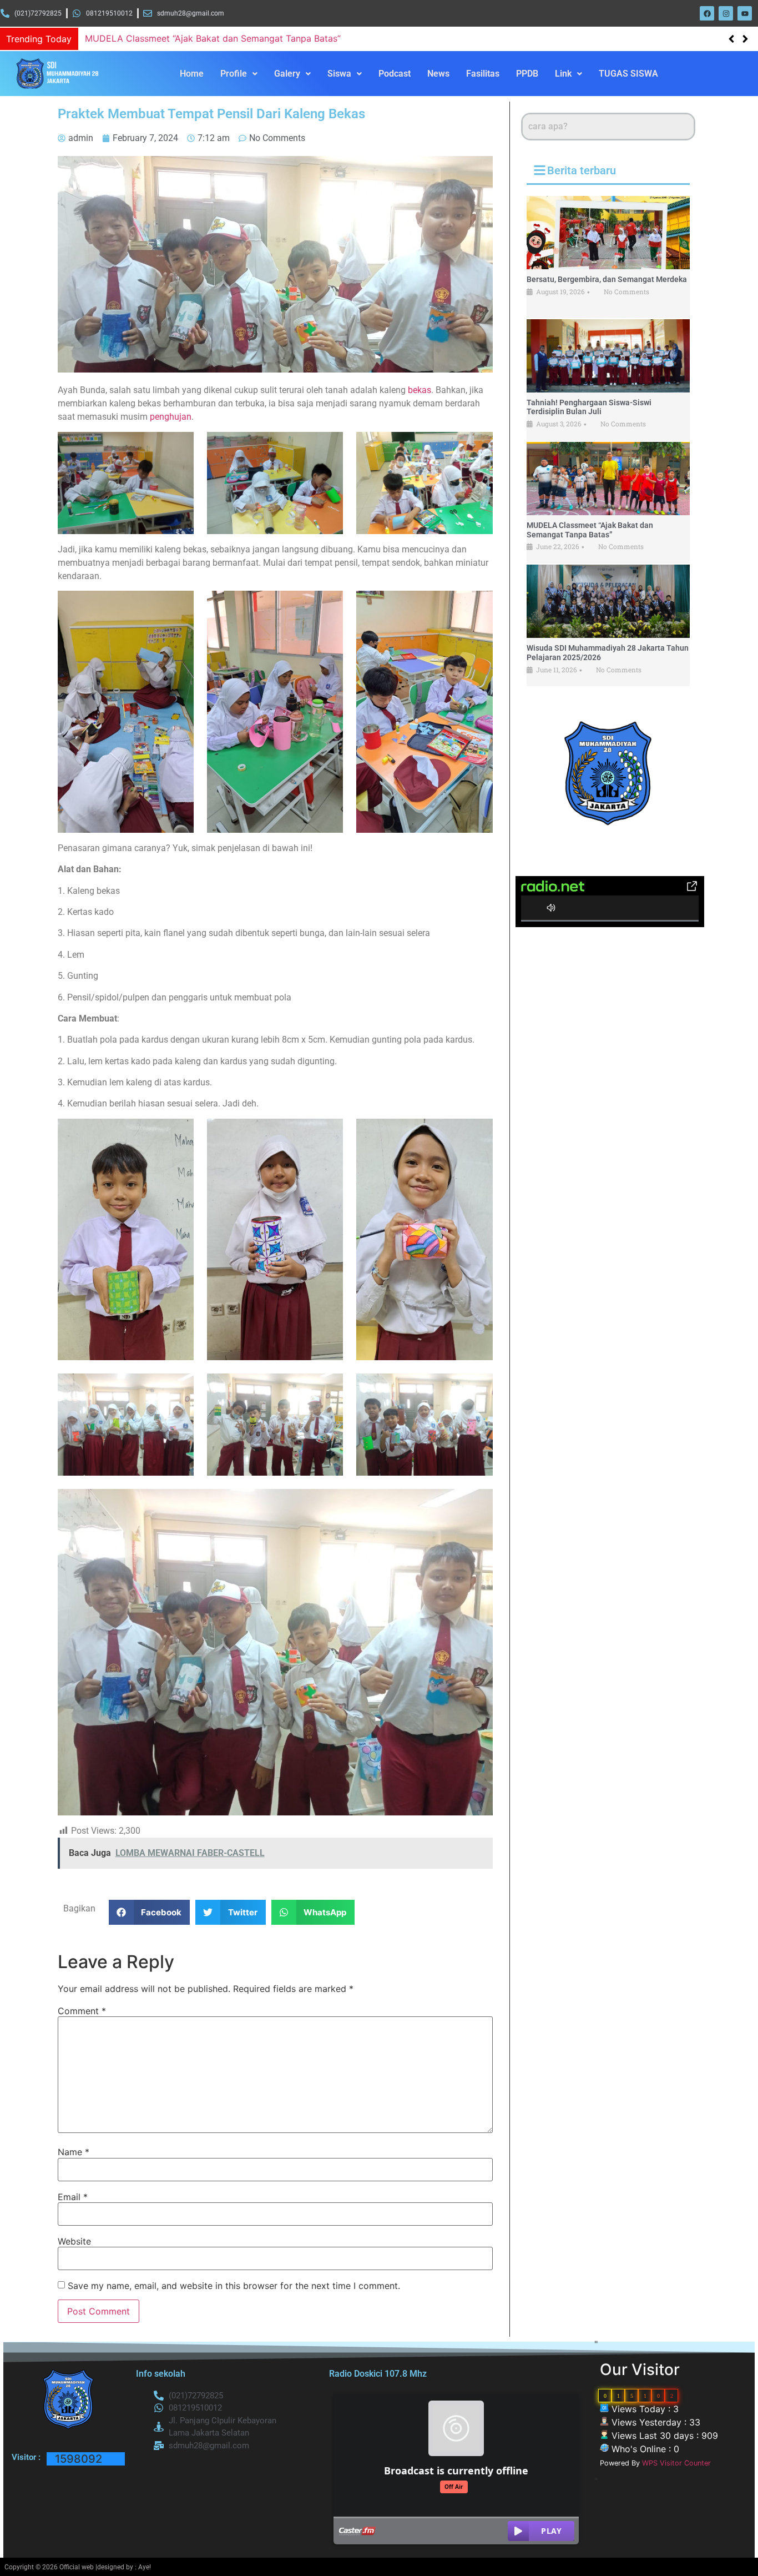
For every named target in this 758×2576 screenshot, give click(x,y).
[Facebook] (707, 13)
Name (74, 2152)
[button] (745, 39)
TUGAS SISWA (628, 74)
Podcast (395, 74)
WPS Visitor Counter (676, 2463)
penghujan (171, 417)
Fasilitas (483, 74)
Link (563, 74)
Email (73, 2197)
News (438, 74)
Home (192, 74)
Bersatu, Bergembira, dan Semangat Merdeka (607, 279)
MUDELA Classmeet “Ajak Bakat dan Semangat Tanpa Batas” (590, 530)
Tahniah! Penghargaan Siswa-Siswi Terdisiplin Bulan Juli (589, 407)
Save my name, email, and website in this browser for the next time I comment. (234, 2286)
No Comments (626, 291)
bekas (420, 390)
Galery (287, 74)
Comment (82, 2011)
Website (74, 2241)
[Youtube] (745, 13)
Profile (234, 74)
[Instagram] (726, 13)
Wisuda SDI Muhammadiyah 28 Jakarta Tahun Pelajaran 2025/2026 (227, 38)
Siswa (339, 74)
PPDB (527, 74)
